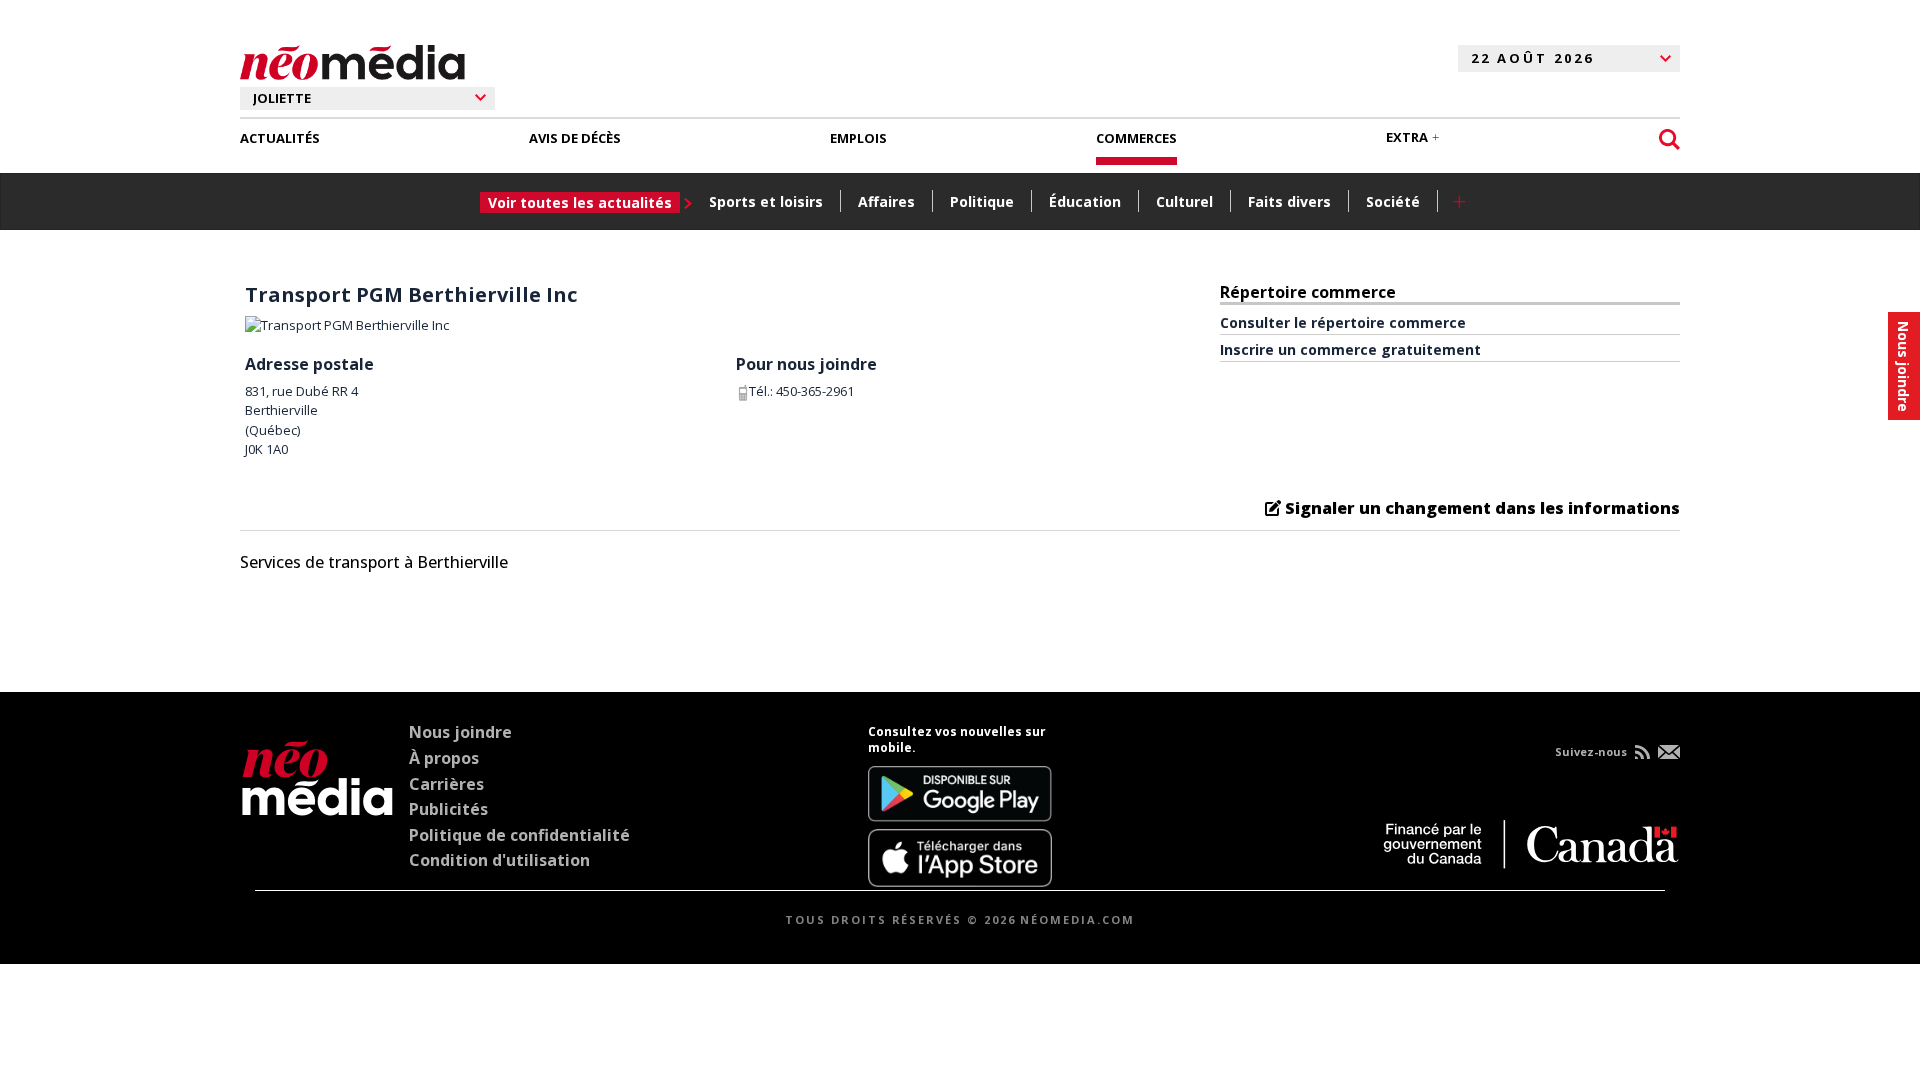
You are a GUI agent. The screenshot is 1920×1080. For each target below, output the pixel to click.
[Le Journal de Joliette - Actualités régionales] (352, 59)
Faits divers (1289, 201)
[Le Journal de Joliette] (317, 805)
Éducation (1085, 201)
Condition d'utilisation (499, 860)
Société (1393, 201)
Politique (982, 201)
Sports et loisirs (766, 201)
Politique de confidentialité (519, 835)
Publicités (448, 809)
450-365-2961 (815, 391)
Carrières (446, 784)
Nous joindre (460, 732)
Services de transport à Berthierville (374, 562)
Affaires (886, 201)
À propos (444, 758)
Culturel (1184, 201)
